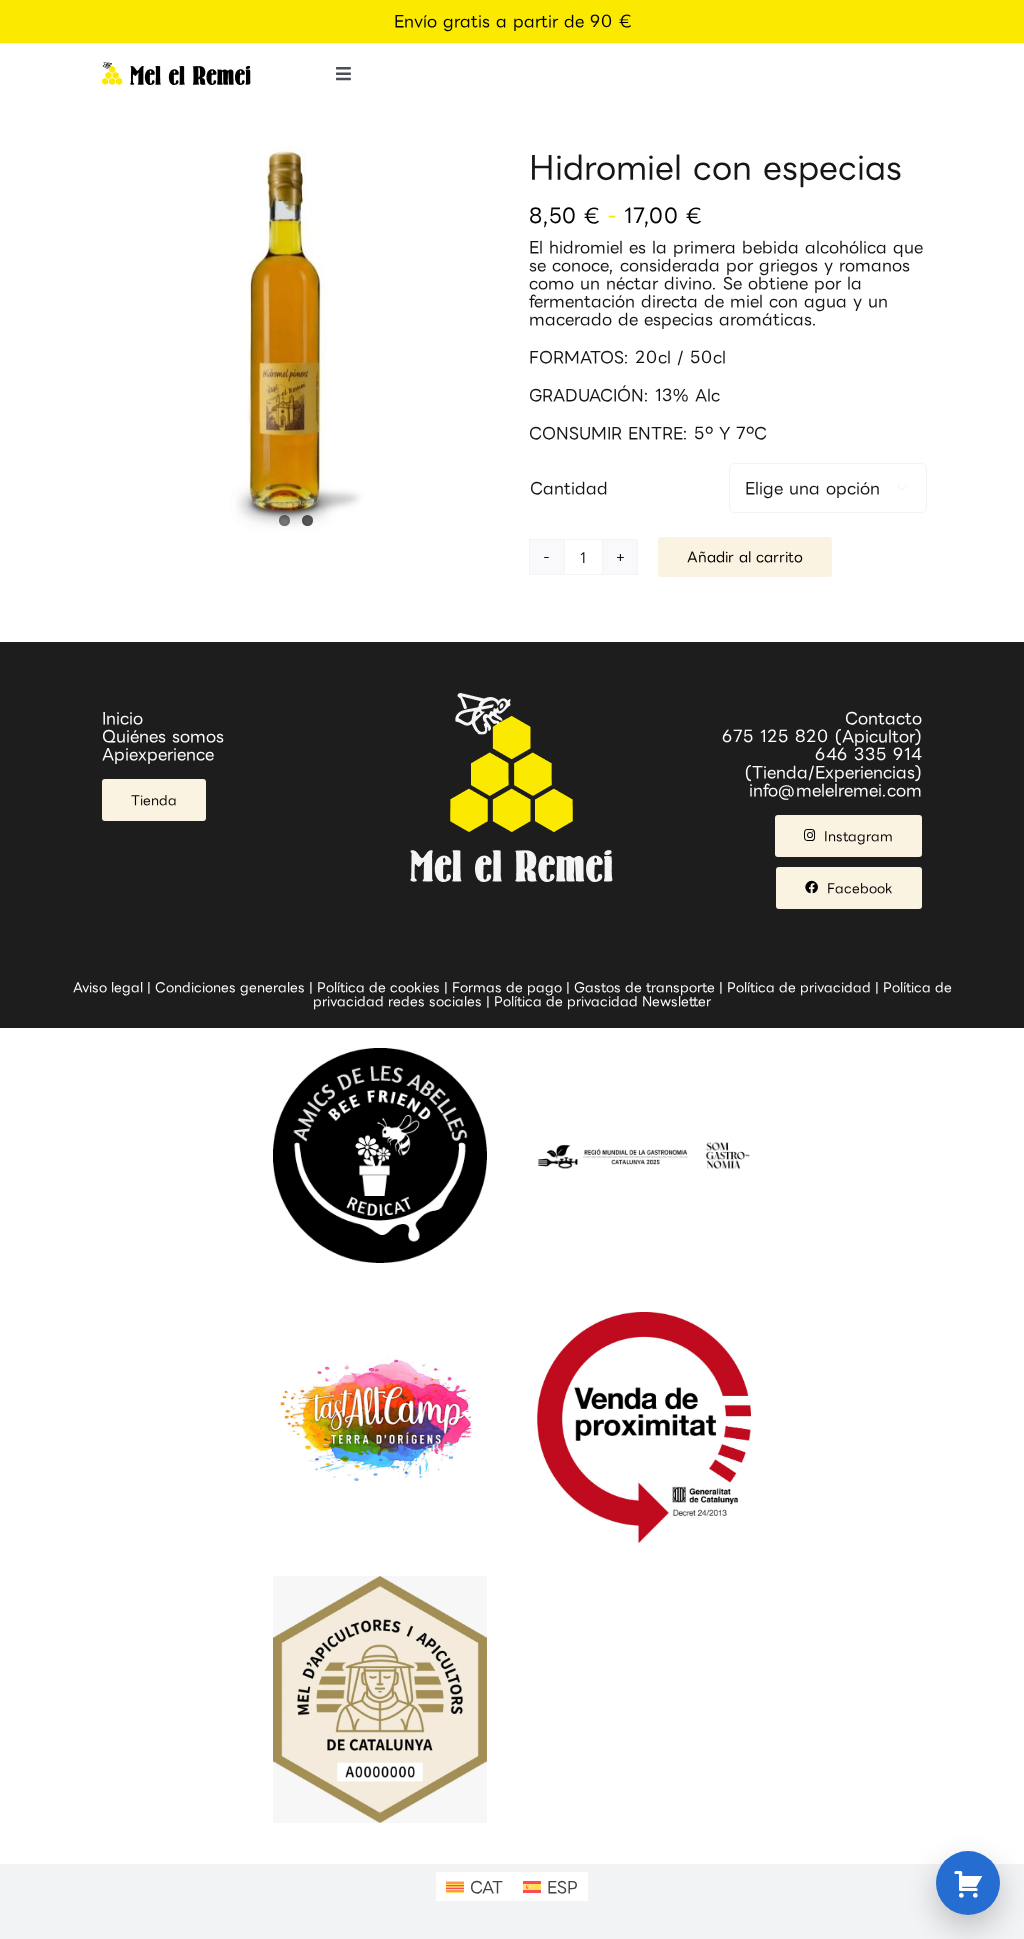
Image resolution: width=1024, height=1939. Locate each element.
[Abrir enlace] (968, 1883)
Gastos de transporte (644, 987)
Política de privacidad (799, 987)
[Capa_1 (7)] (176, 70)
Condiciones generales (230, 987)
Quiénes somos (163, 736)
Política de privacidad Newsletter (602, 1001)
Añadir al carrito (745, 556)
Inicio (122, 718)
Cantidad (569, 488)
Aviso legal (108, 987)
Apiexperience (158, 754)
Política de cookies (378, 987)
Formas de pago (507, 987)
